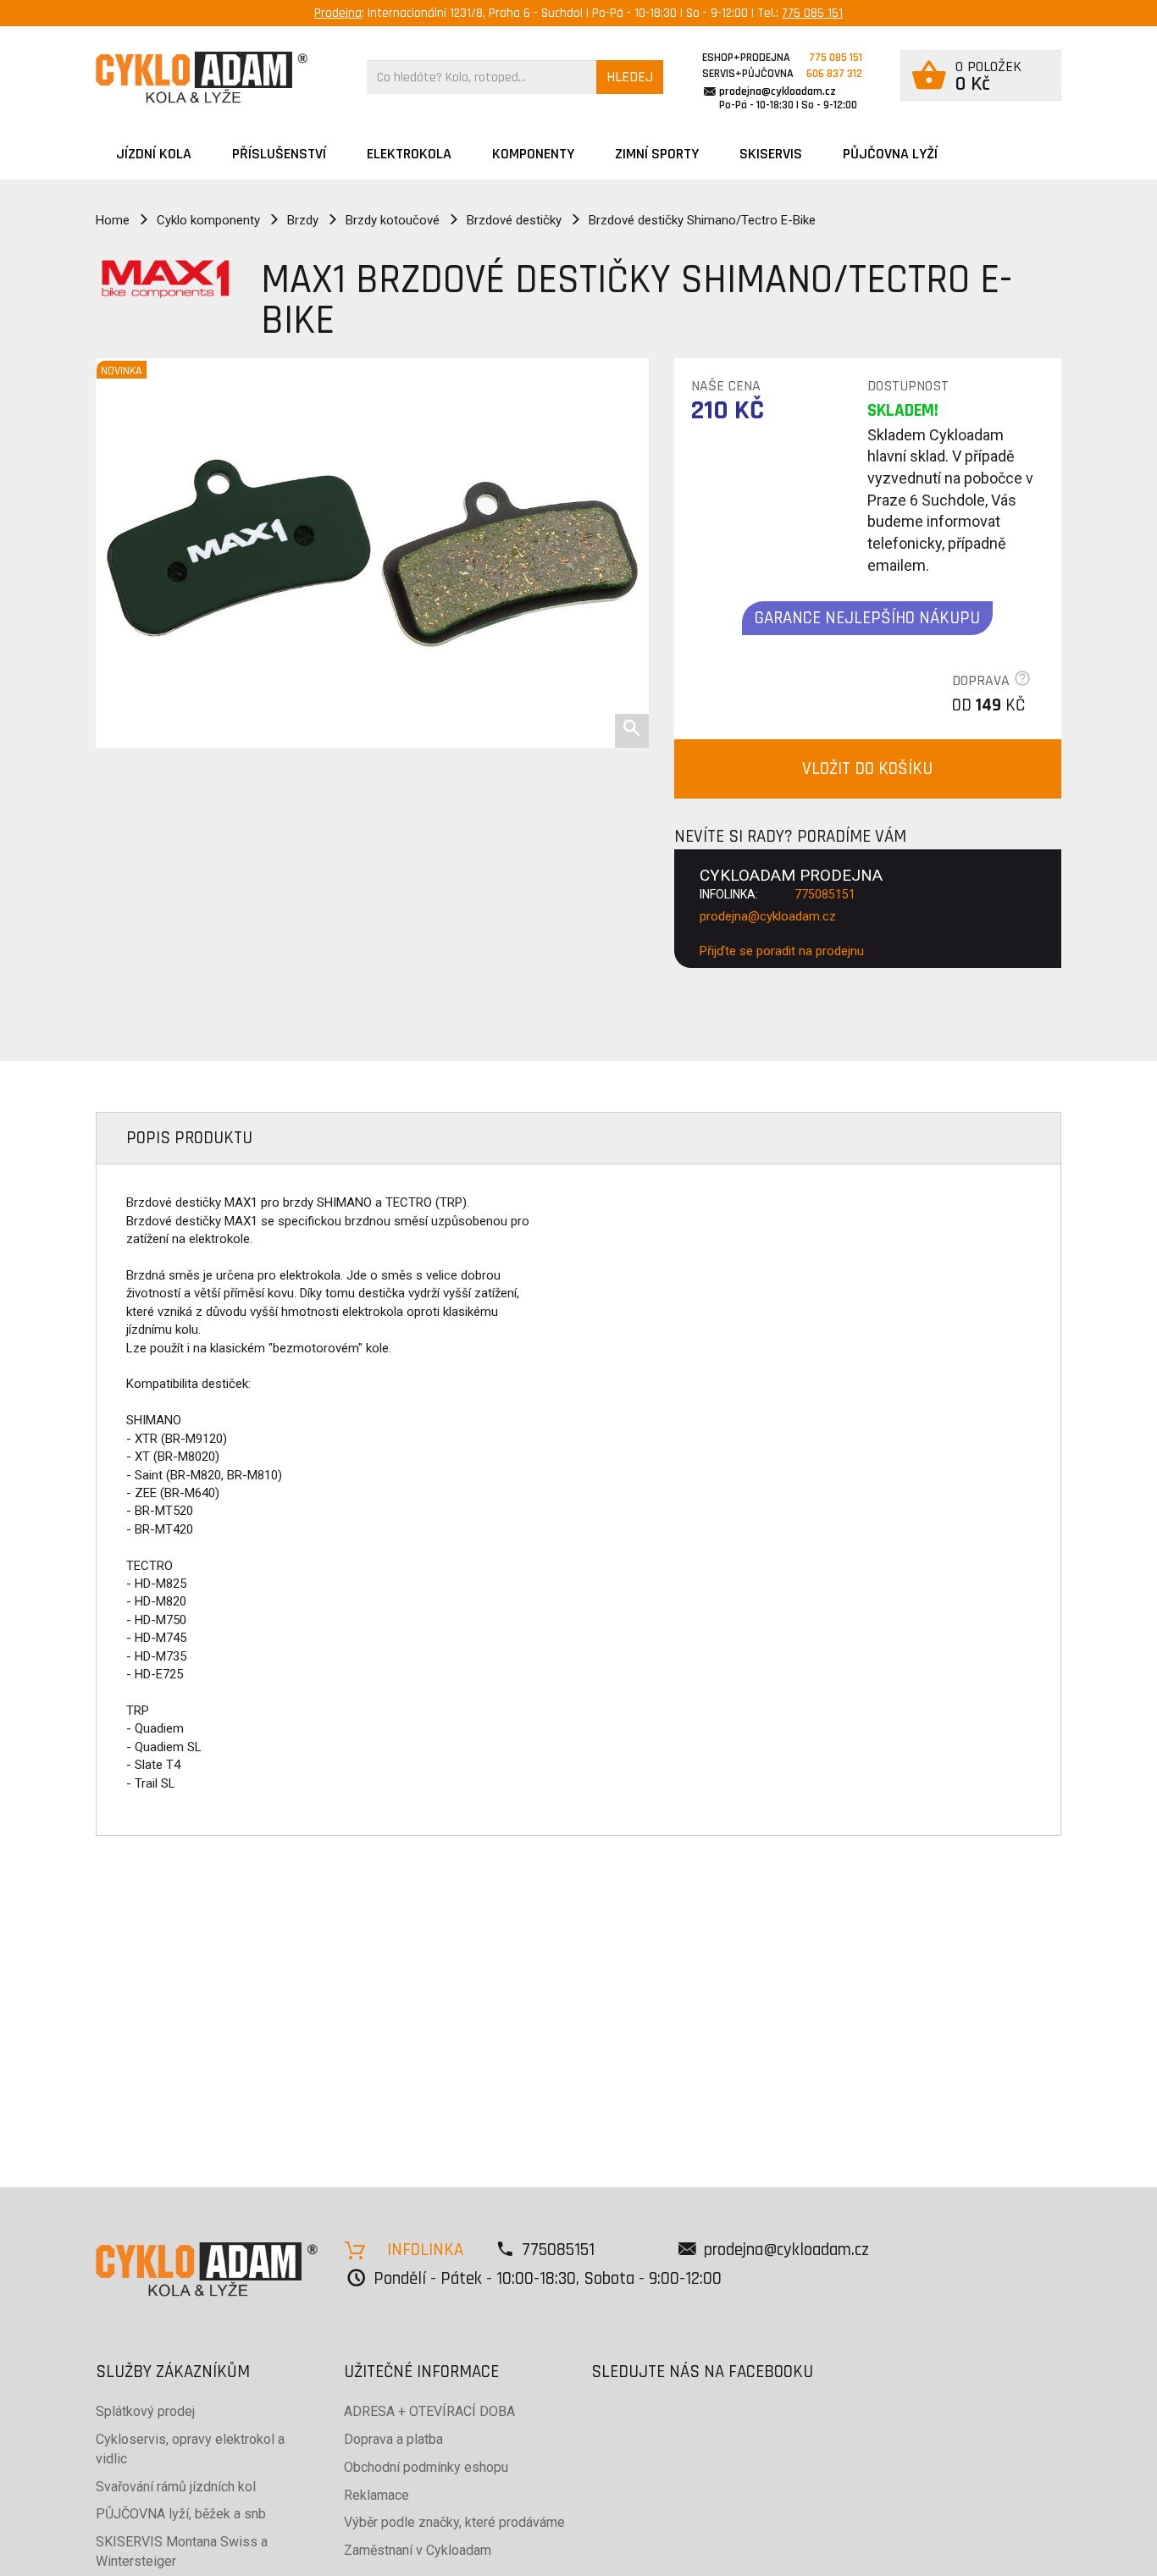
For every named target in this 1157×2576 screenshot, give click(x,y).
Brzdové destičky (514, 220)
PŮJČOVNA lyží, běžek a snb (181, 2514)
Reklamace (376, 2495)
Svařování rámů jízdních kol (176, 2487)
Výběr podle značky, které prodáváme (454, 2522)
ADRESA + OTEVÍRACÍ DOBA (429, 2411)
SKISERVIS (771, 154)
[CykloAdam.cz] (202, 77)
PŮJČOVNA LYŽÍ (890, 154)
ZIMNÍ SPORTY (657, 154)
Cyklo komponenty (208, 220)
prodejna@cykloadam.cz (778, 91)
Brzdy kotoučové (393, 220)
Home (113, 220)
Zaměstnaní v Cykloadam (418, 2550)
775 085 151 (812, 13)
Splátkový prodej (145, 2411)
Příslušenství (279, 154)
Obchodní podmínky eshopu (426, 2467)
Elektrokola (409, 154)
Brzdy (303, 220)
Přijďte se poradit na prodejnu (782, 951)
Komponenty (533, 154)
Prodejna (338, 13)
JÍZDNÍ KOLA (154, 154)
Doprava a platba (393, 2439)
